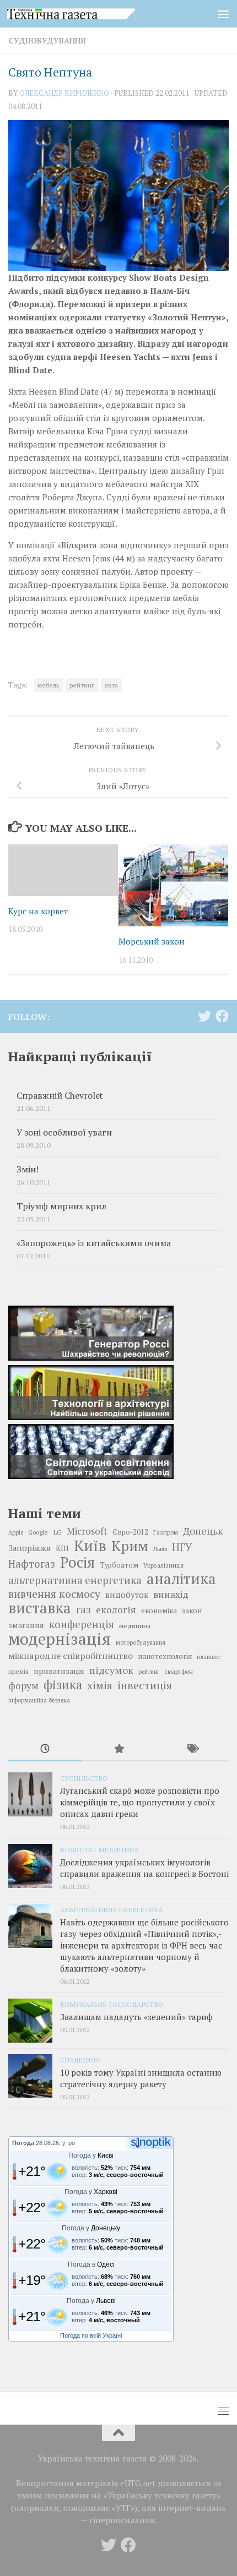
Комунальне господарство (112, 2004)
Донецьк (203, 1531)
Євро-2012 (130, 1532)
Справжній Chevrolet (60, 1096)
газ (84, 1609)
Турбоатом (119, 1565)
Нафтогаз (32, 1564)
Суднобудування (47, 40)
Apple (16, 1532)
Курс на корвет (38, 911)
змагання (26, 1625)
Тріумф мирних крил (61, 1206)
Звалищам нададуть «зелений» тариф (136, 2017)
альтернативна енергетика (75, 1580)
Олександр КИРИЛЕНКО (64, 93)
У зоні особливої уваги (64, 1133)
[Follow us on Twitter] (204, 1016)
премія (18, 1671)
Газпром (166, 1532)
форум (23, 1686)
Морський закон (152, 941)
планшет (209, 1657)
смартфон (179, 1671)
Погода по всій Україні (91, 2335)
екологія (116, 1610)
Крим (130, 1546)
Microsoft (87, 1531)
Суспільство (84, 1778)
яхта (111, 685)
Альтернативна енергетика (111, 1909)
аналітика (181, 1579)
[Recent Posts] (45, 1750)
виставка (40, 1608)
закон (192, 1611)
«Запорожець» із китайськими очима (94, 1243)
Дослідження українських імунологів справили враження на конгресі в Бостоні (144, 1868)
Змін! (28, 1169)
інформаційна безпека (39, 1700)
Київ (90, 1546)
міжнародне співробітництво (71, 1656)
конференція (82, 1624)
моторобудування (141, 1642)
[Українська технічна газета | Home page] (93, 14)
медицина (135, 1625)
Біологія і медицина (99, 1849)
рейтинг (82, 685)
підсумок (111, 1670)
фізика (63, 1685)
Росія (77, 1562)
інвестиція (145, 1685)
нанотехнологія (165, 1656)
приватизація (59, 1671)
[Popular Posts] (118, 1750)
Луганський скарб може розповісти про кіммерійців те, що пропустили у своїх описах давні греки (140, 1802)
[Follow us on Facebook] (222, 1016)
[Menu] (223, 14)
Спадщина (80, 2060)
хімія (100, 1685)
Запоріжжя (29, 1548)
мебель (48, 685)
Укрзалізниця (163, 1565)
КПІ (62, 1548)
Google (38, 1532)
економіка (159, 1611)
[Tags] (192, 1750)
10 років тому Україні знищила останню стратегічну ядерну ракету (141, 2078)
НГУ (182, 1547)
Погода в (91, 2264)
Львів (160, 1549)
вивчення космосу (54, 1594)
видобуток (127, 1595)
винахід (171, 1594)
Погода (23, 2143)
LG (57, 1532)
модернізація (60, 1639)
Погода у (91, 2155)
